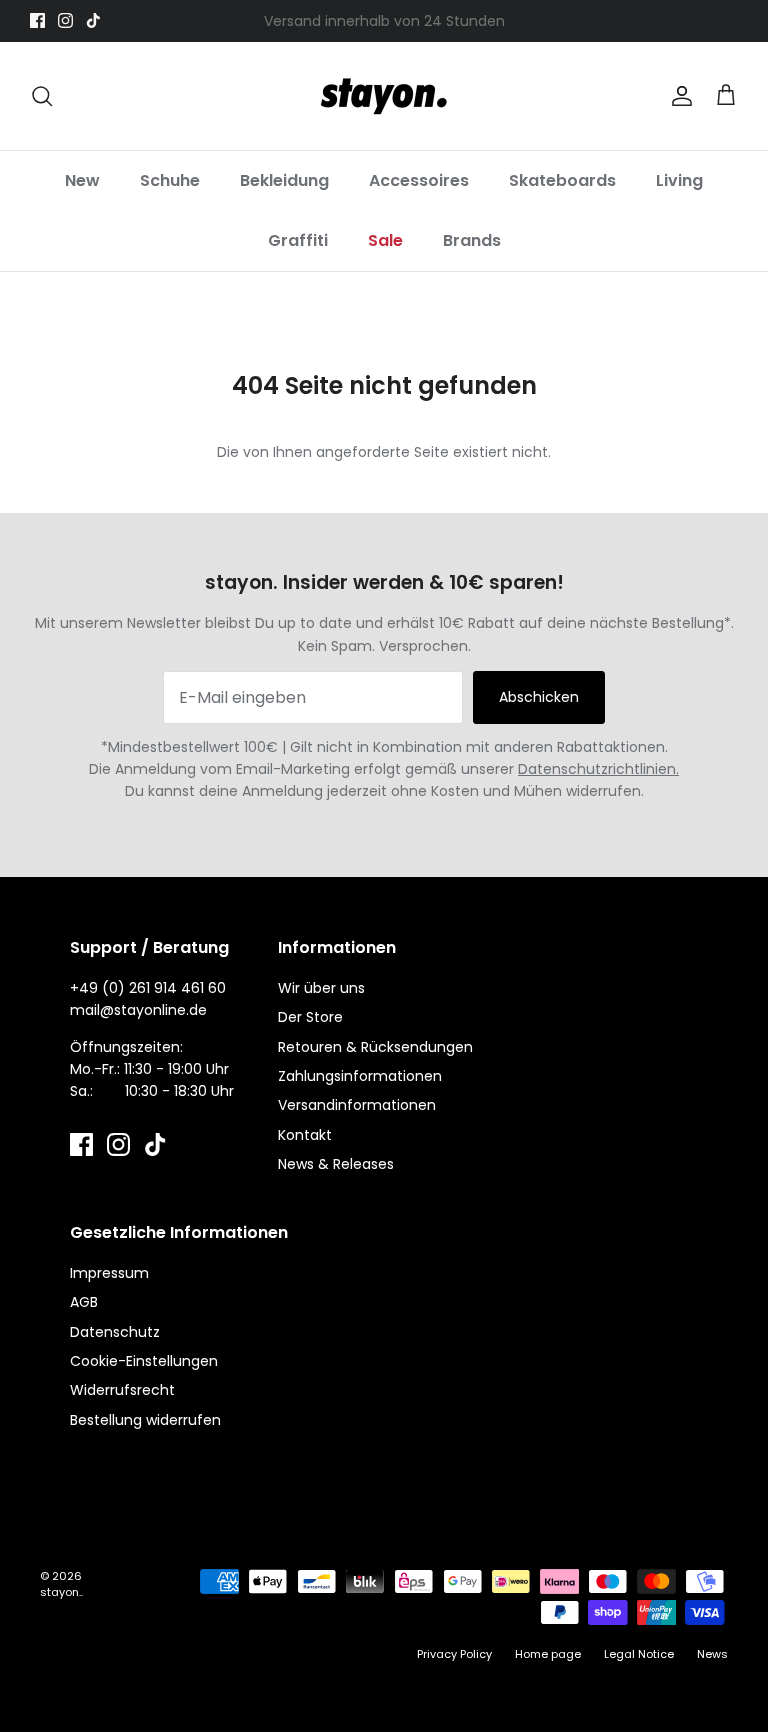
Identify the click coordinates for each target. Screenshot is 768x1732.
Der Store (310, 1017)
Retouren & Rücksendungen (375, 1047)
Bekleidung (284, 180)
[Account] (678, 96)
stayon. (60, 1592)
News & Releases (336, 1164)
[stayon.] (384, 96)
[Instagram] (65, 20)
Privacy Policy (454, 1654)
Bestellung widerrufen (145, 1420)
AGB (84, 1302)
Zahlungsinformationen (360, 1076)
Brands (472, 240)
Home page (548, 1654)
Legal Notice (639, 1654)
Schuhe (170, 180)
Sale (385, 240)
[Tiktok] (93, 20)
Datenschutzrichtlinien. (598, 769)
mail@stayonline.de (138, 1010)
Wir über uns (321, 988)
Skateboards (562, 180)
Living (679, 180)
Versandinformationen (357, 1105)
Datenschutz (115, 1332)
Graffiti (298, 240)
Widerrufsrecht (122, 1390)
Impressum (109, 1273)
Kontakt (305, 1135)
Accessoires (419, 180)
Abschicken (539, 697)
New (82, 180)
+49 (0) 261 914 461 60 (148, 988)
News (712, 1654)
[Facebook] (37, 20)
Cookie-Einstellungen (144, 1361)
